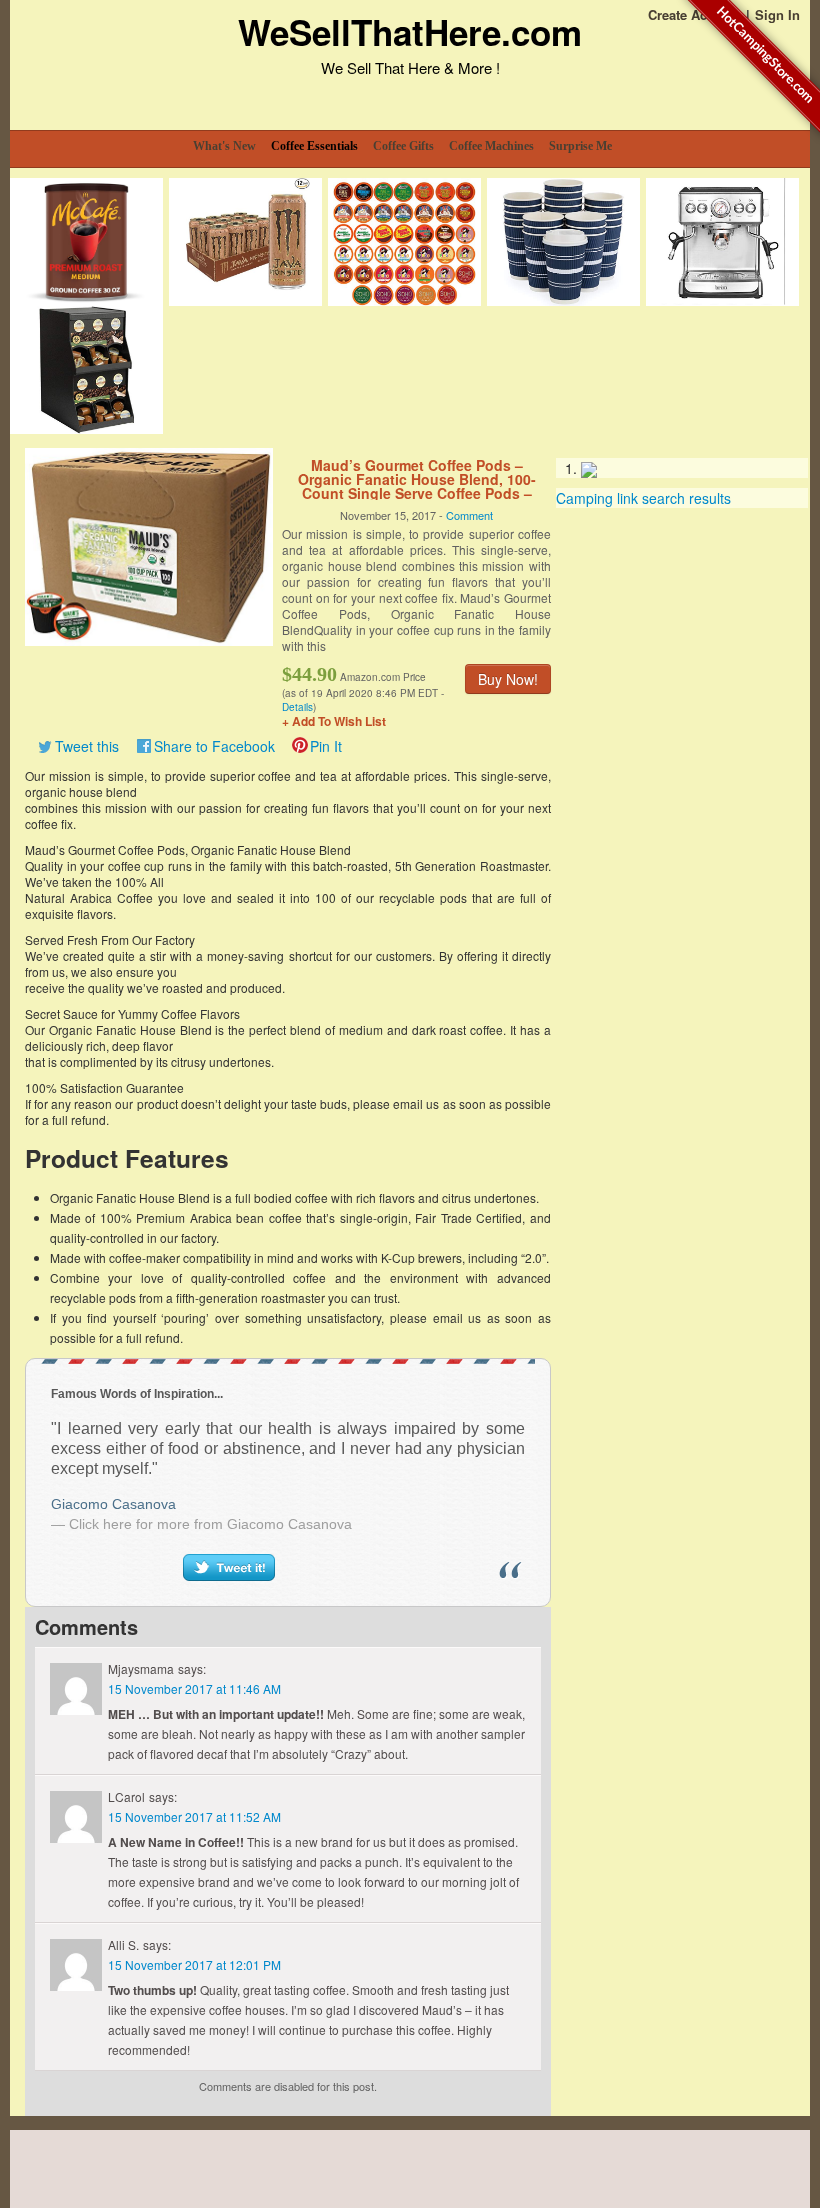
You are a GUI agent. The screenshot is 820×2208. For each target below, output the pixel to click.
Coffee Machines (491, 146)
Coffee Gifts (403, 146)
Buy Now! (508, 679)
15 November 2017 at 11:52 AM (194, 1816)
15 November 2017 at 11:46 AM (194, 1688)
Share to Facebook (214, 746)
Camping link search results (643, 498)
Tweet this (87, 746)
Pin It (326, 746)
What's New (224, 146)
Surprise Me (580, 146)
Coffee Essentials (314, 146)
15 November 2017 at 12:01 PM (194, 1964)
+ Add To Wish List (334, 721)
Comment (469, 515)
